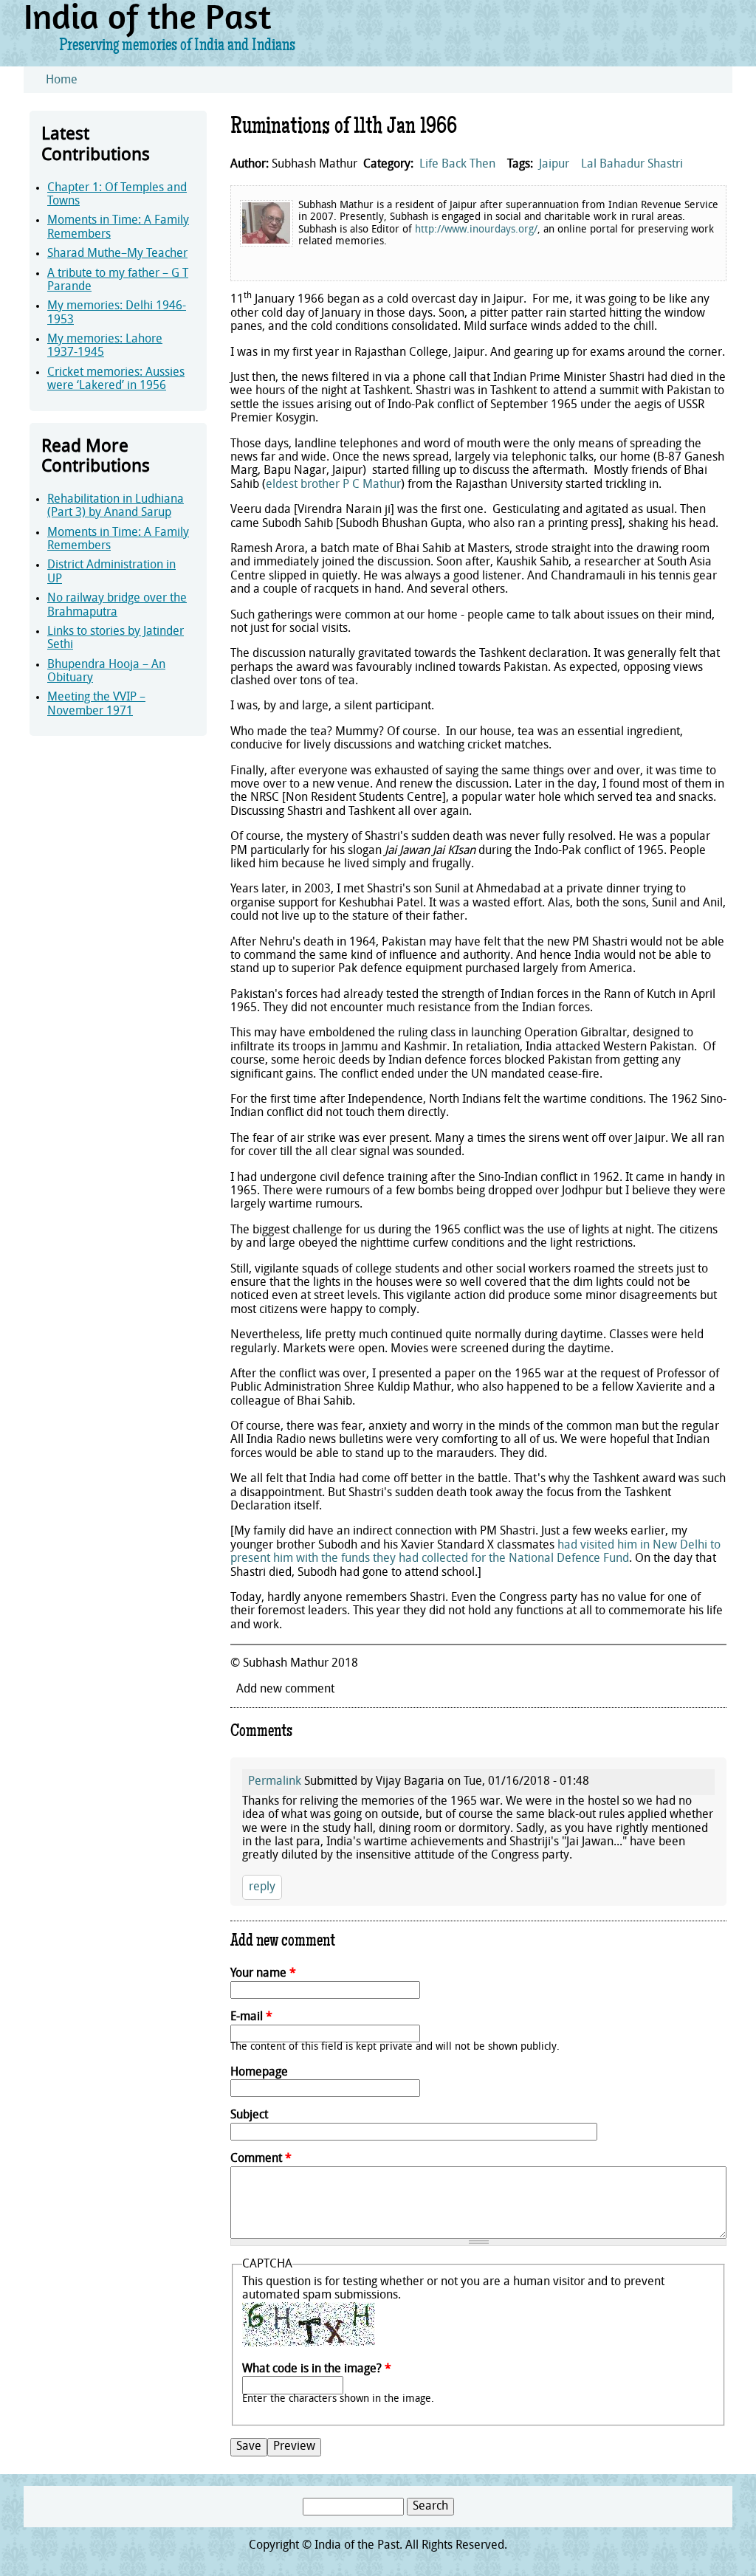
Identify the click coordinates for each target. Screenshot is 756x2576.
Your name (263, 1974)
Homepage (259, 2073)
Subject (249, 2115)
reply (262, 1887)
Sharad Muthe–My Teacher (117, 254)
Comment (261, 2159)
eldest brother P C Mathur (333, 485)
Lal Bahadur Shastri (632, 165)
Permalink (275, 1782)
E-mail (251, 2017)
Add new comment (285, 1690)
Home (62, 80)
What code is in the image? (317, 2369)
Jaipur (554, 165)
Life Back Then (457, 165)
